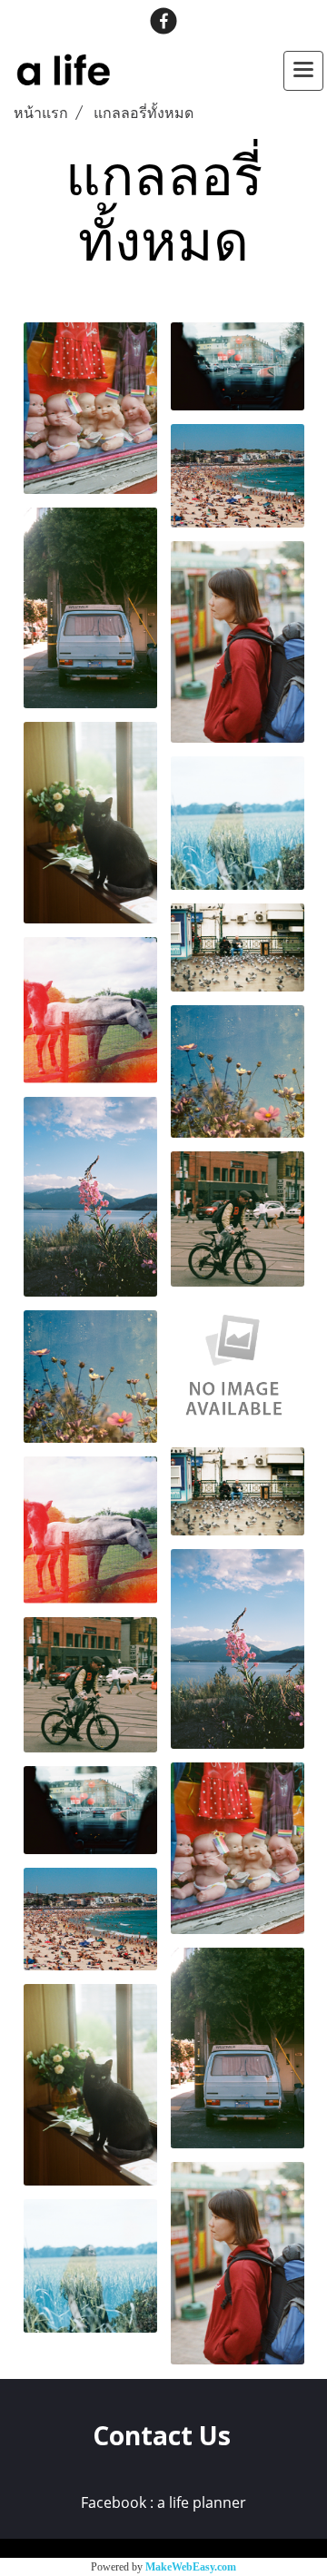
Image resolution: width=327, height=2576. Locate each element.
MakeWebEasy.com (191, 2567)
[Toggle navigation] (303, 71)
